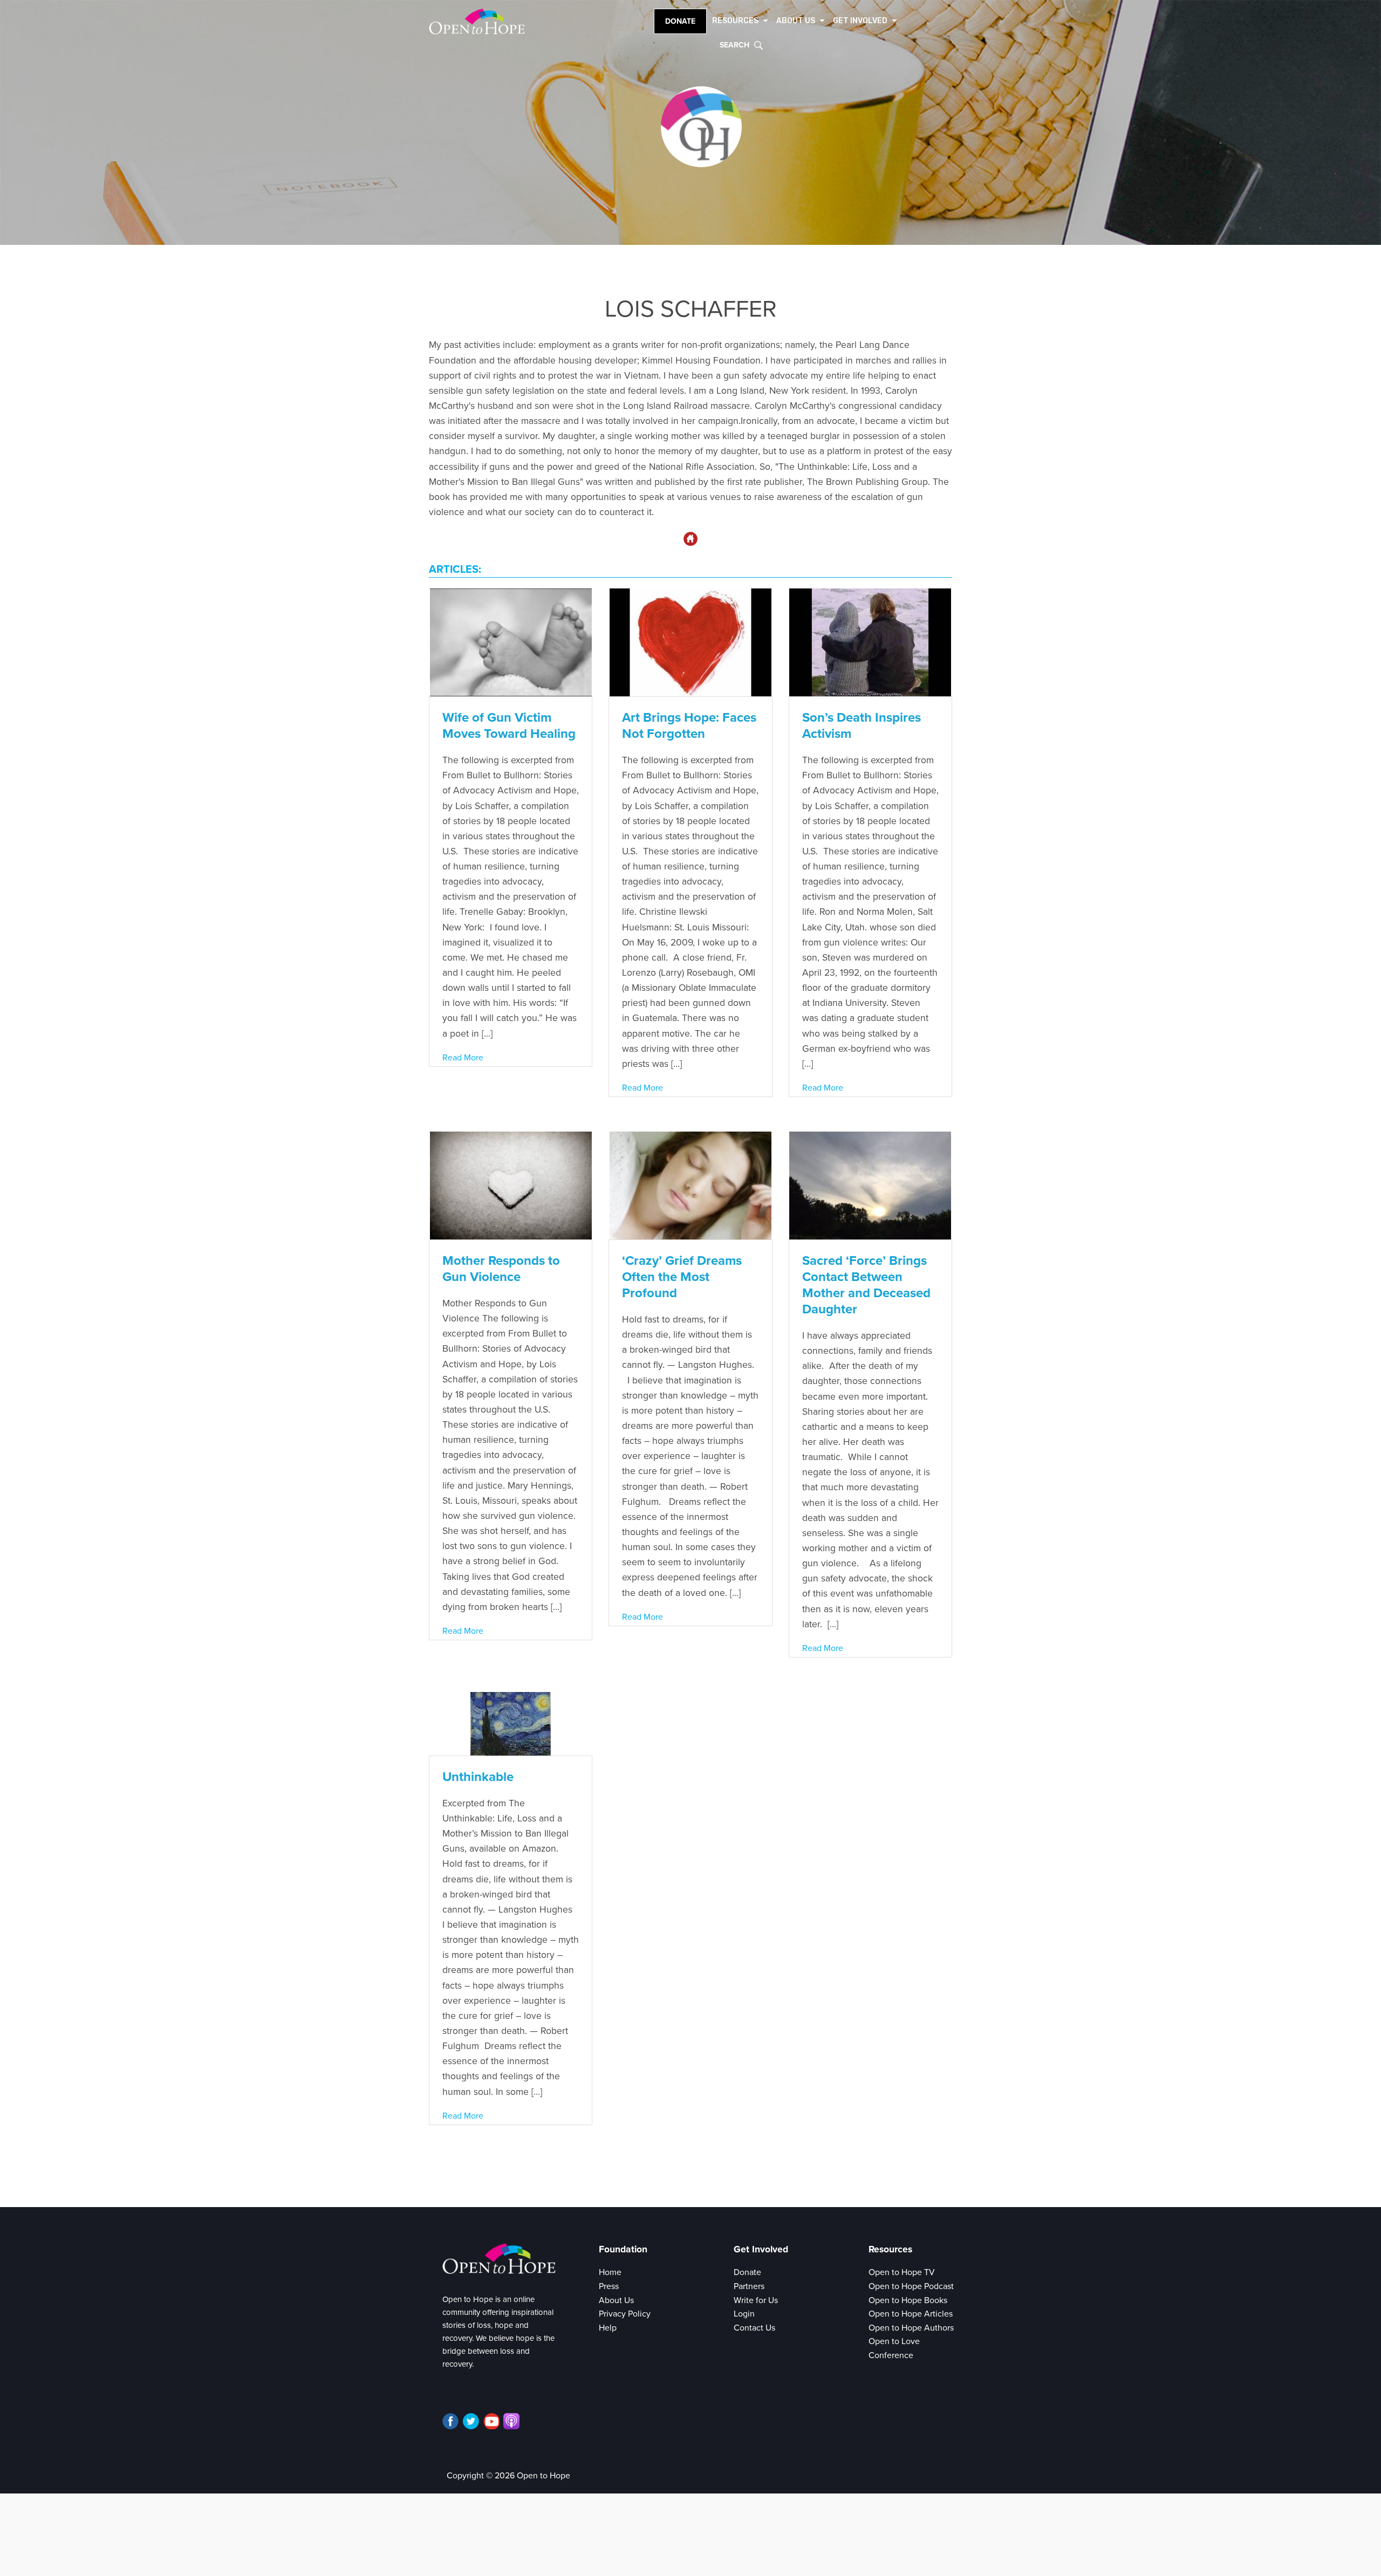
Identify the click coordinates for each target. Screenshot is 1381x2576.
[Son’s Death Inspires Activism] (870, 642)
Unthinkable (478, 1777)
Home (610, 2272)
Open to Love (894, 2341)
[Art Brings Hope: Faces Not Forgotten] (690, 642)
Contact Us (754, 2328)
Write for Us (756, 2300)
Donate (680, 21)
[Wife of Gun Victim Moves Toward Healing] (511, 642)
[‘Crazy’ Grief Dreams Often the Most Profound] (690, 1185)
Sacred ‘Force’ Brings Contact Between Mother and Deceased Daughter (866, 1285)
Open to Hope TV (902, 2272)
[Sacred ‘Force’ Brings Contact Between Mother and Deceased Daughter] (870, 1185)
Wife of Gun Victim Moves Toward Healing (509, 726)
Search (734, 45)
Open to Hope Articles (911, 2314)
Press (609, 2286)
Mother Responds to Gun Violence (501, 1269)
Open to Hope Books (908, 2300)
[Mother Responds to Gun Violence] (511, 1185)
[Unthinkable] (511, 1723)
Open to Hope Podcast (911, 2286)
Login (744, 2314)
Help (608, 2328)
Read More (463, 1058)
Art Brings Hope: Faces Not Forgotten (689, 726)
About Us (616, 2300)
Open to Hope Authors (911, 2328)
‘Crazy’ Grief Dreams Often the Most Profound (682, 1277)
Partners (749, 2286)
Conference (891, 2355)
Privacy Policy (625, 2314)
